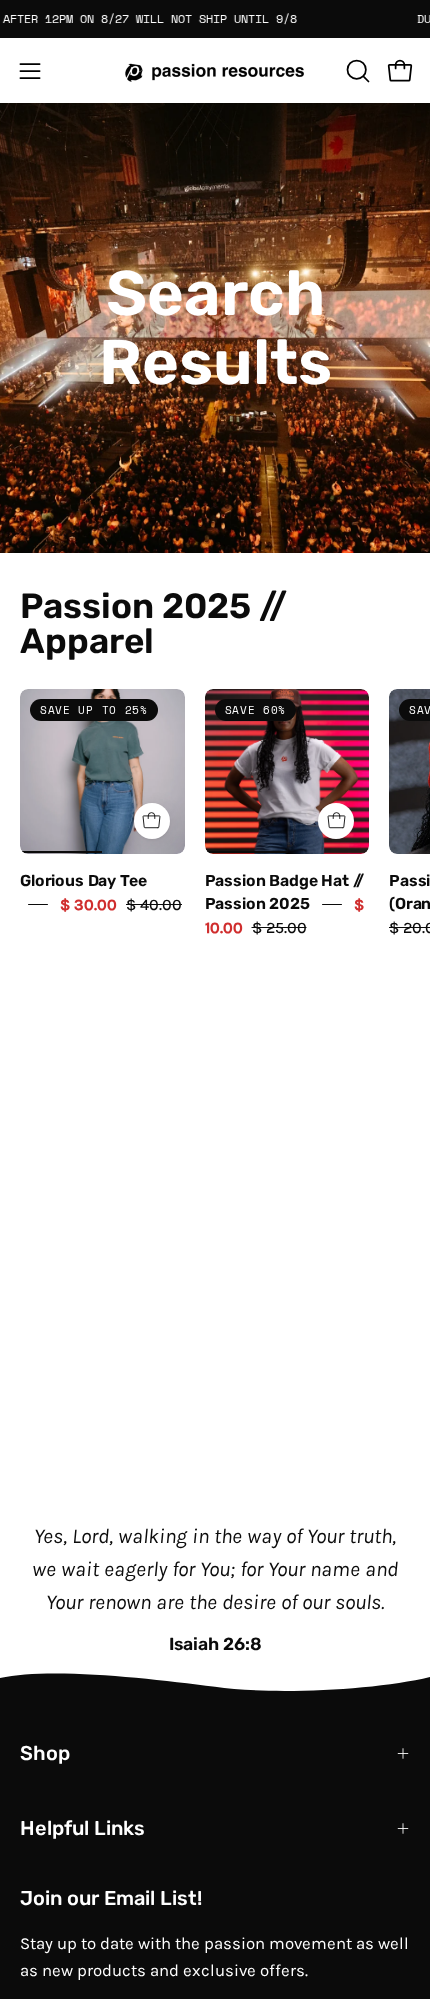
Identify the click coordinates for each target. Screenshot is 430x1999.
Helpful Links (82, 1828)
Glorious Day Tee (83, 880)
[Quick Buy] (152, 821)
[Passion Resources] (215, 70)
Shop (45, 1753)
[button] (356, 71)
